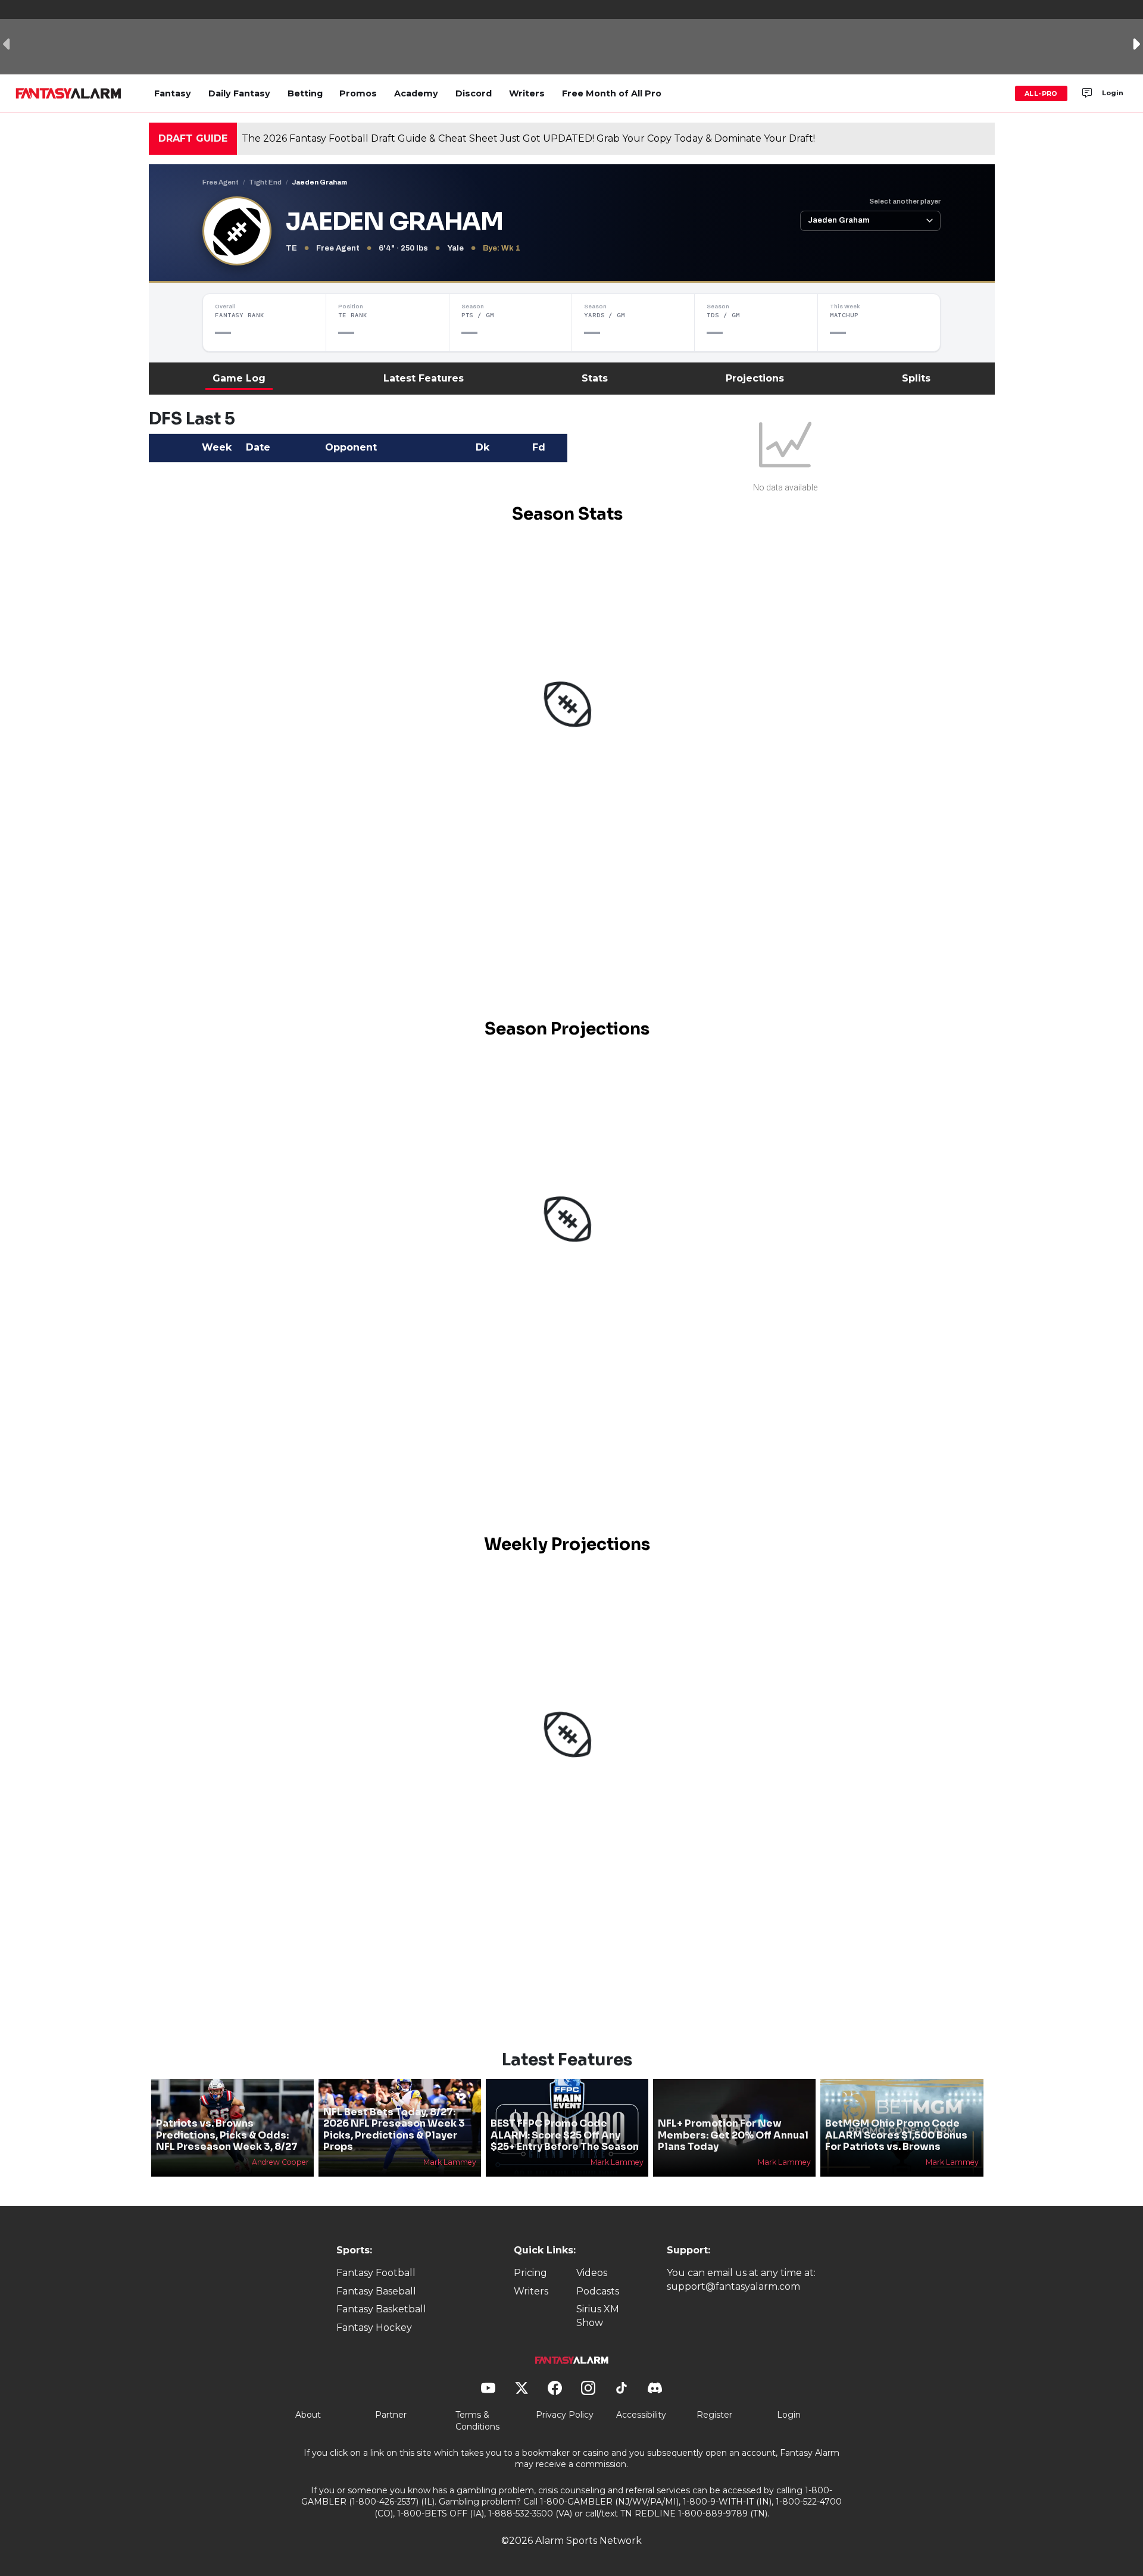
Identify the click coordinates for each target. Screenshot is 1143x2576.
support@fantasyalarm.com (733, 2286)
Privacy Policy (565, 2415)
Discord (474, 93)
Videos (592, 2273)
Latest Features (424, 378)
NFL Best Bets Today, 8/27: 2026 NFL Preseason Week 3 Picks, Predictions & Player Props (394, 2129)
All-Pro (1041, 93)
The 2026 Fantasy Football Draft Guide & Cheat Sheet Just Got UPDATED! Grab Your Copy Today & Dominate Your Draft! (528, 138)
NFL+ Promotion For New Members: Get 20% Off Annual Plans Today (733, 2135)
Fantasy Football (376, 2273)
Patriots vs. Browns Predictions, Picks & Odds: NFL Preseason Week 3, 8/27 (227, 2135)
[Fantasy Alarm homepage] (68, 93)
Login (1113, 93)
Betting (305, 93)
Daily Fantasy (239, 93)
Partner (391, 2415)
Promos (358, 93)
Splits (916, 378)
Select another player (905, 201)
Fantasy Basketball (381, 2309)
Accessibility (641, 2415)
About (308, 2415)
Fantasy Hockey (374, 2328)
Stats (595, 378)
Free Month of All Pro (612, 93)
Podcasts (598, 2291)
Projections (755, 378)
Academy (416, 93)
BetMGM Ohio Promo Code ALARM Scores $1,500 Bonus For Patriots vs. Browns (896, 2135)
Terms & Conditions (477, 2421)
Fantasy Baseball (376, 2291)
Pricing (530, 2273)
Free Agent (221, 182)
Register (714, 2415)
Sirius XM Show (598, 2316)
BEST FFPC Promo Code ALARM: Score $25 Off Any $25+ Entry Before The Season (565, 2135)
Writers (527, 93)
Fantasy (173, 93)
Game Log (239, 378)
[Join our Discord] (1087, 93)
